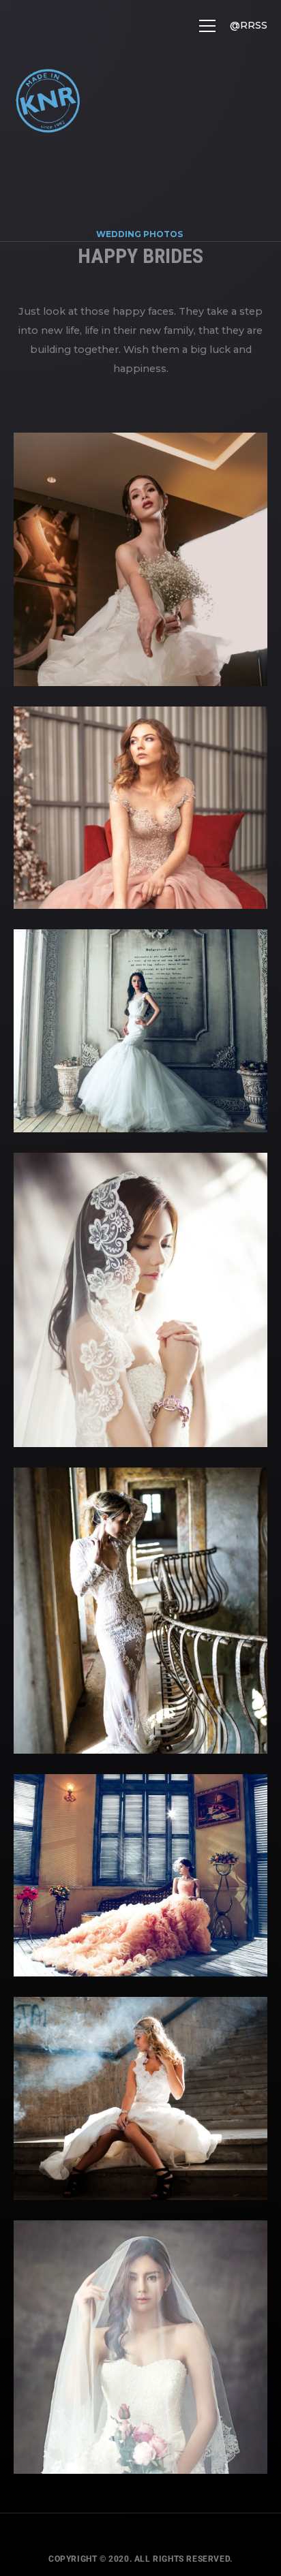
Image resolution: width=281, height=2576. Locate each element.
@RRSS (249, 25)
